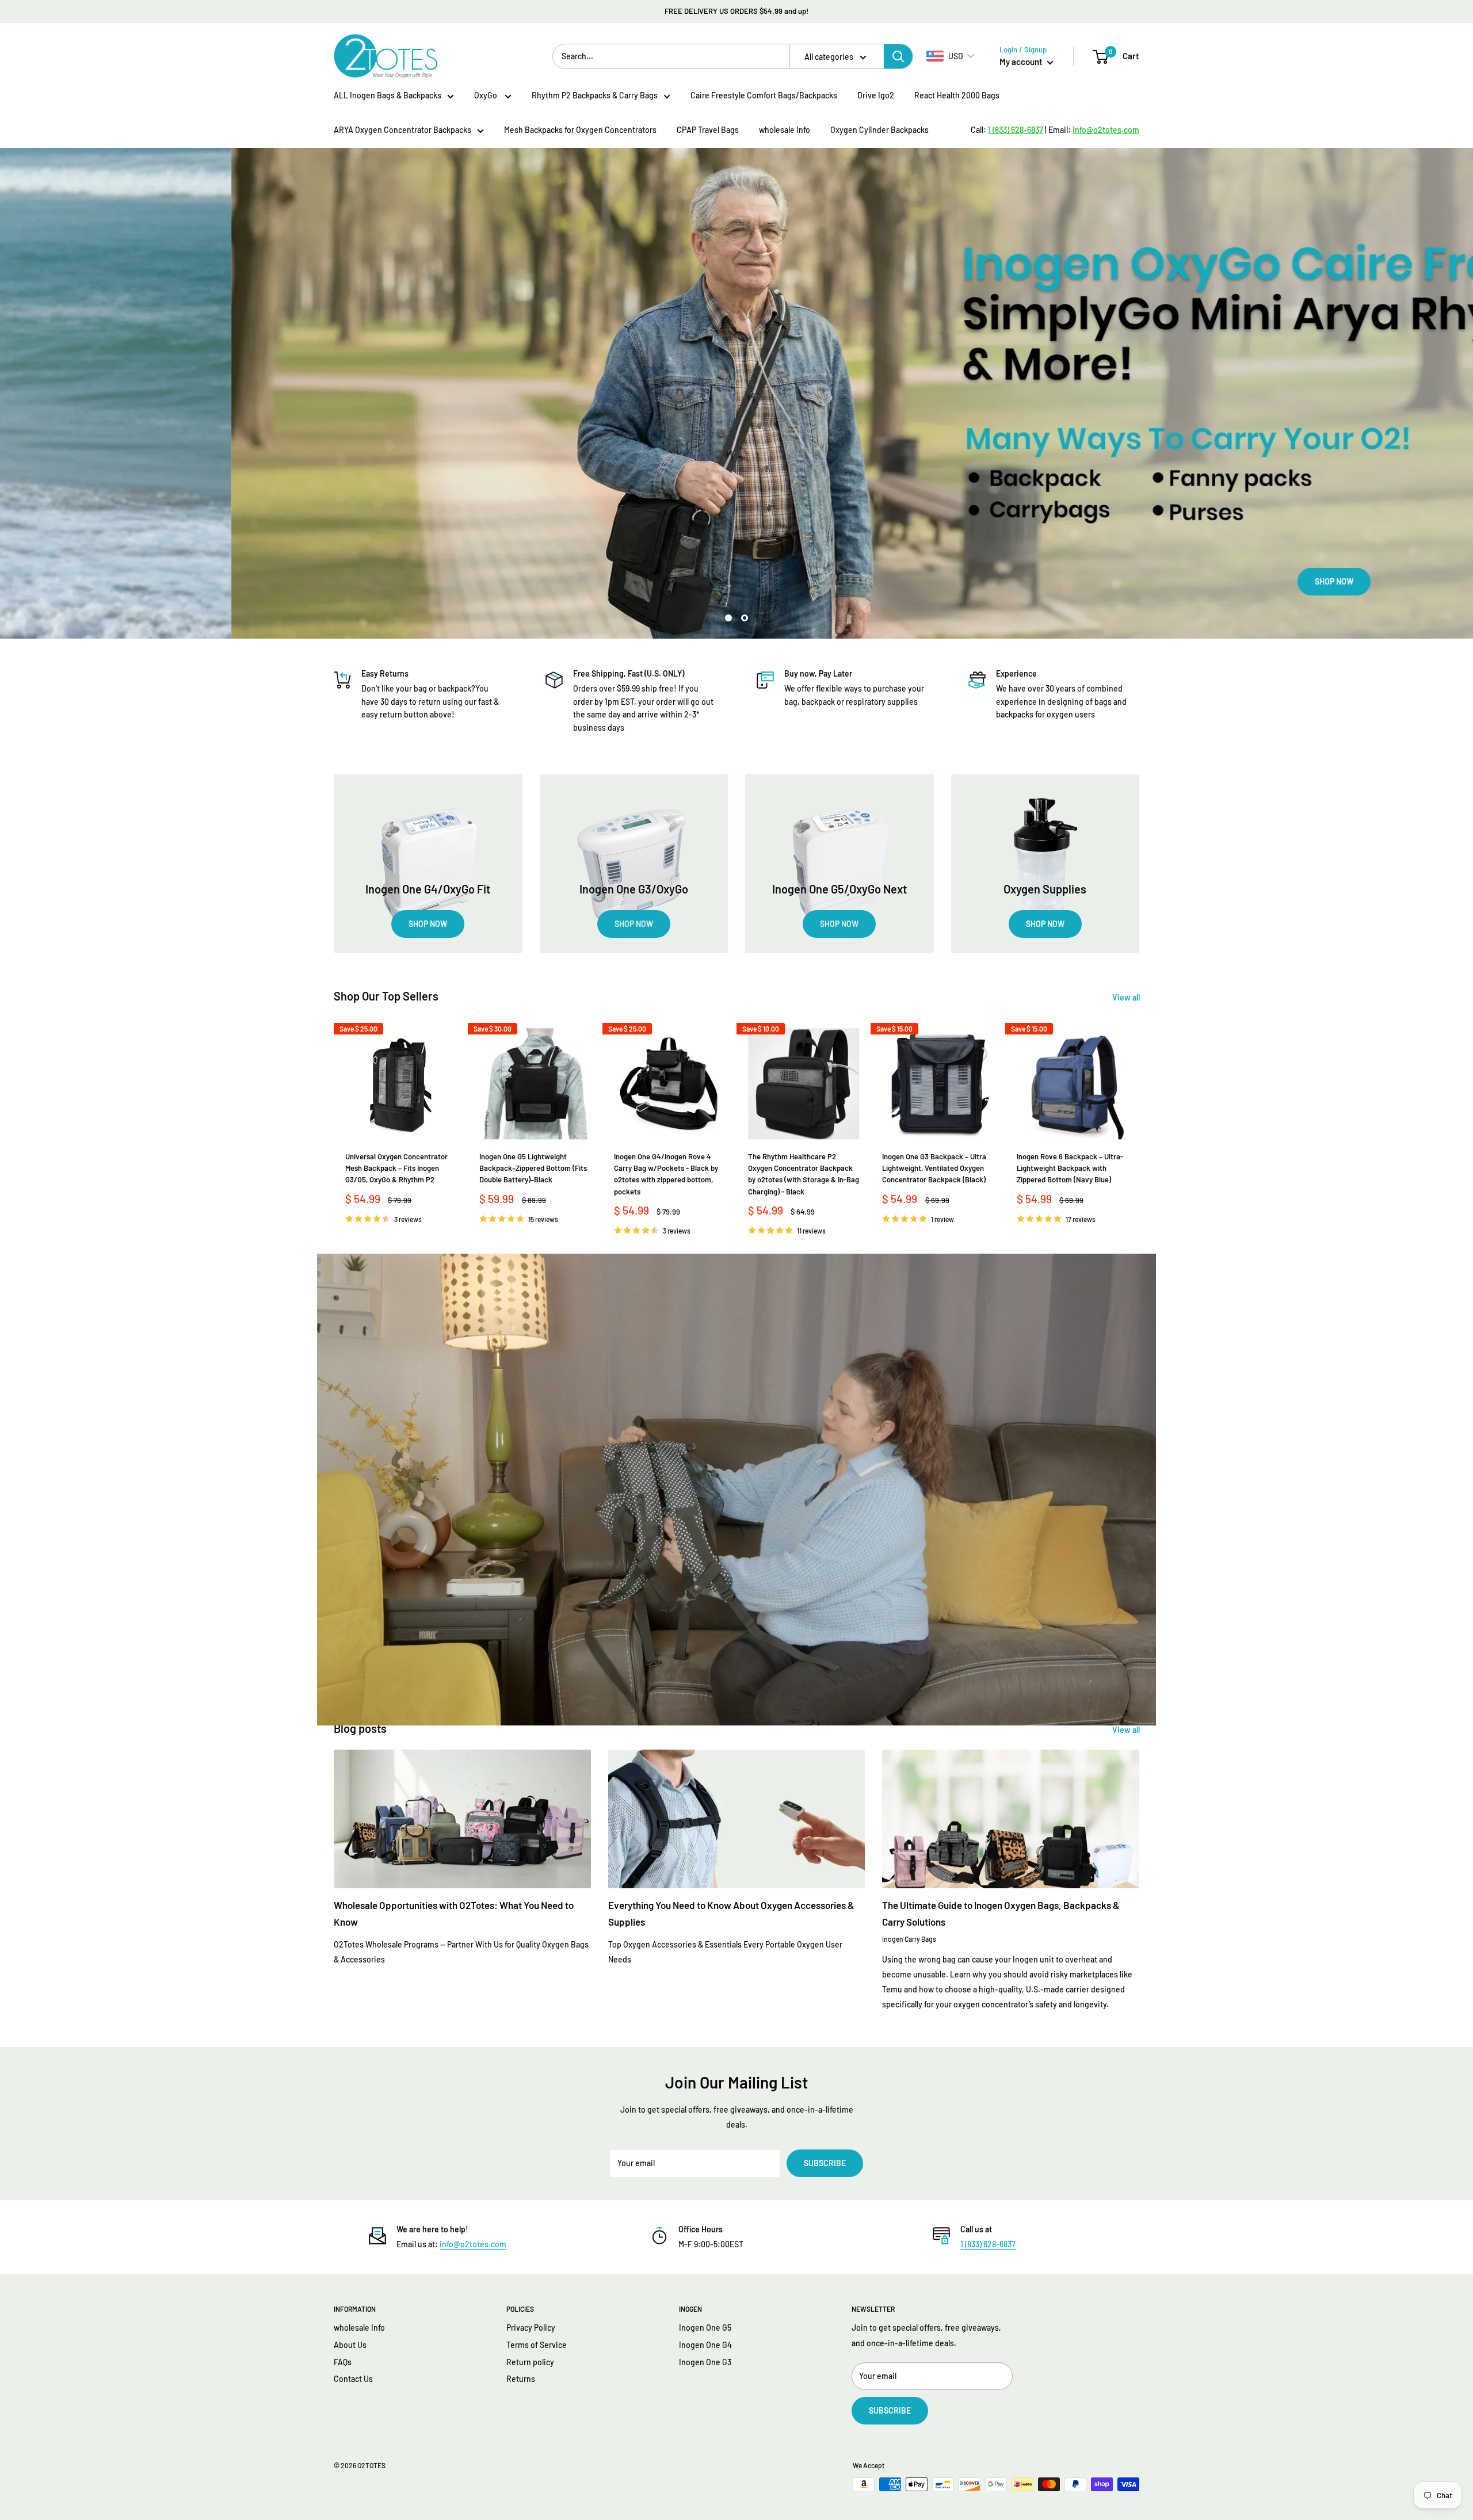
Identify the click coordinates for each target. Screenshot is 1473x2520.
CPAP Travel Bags (708, 130)
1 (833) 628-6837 (988, 2244)
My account (1022, 62)
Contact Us (353, 2379)
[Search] (898, 56)
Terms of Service (537, 2345)
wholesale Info (785, 130)
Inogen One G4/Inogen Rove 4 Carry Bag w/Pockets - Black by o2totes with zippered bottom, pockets (666, 1174)
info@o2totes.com (473, 2244)
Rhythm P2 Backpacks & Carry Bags (595, 95)
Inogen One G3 (705, 2362)
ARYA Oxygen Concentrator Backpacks (402, 130)
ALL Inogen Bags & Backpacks (388, 95)
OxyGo (486, 95)
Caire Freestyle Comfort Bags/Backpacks (764, 95)
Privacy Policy (531, 2328)
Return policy (530, 2362)
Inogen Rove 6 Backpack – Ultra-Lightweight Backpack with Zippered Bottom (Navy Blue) (1070, 1168)
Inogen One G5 (705, 2328)
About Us (350, 2345)
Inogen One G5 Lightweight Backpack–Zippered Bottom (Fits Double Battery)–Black (533, 1168)
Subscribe (825, 2163)
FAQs (343, 2362)
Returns (521, 2379)
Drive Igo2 (876, 95)
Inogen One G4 (705, 2345)
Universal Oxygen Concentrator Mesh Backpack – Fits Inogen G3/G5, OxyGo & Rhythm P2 (396, 1168)
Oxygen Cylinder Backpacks (879, 130)
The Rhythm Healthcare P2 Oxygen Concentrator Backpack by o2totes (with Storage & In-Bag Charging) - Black (804, 1174)
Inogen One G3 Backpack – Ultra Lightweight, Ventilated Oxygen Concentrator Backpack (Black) (934, 1168)
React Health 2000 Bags (957, 95)
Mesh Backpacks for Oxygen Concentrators (580, 130)
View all (1127, 997)
